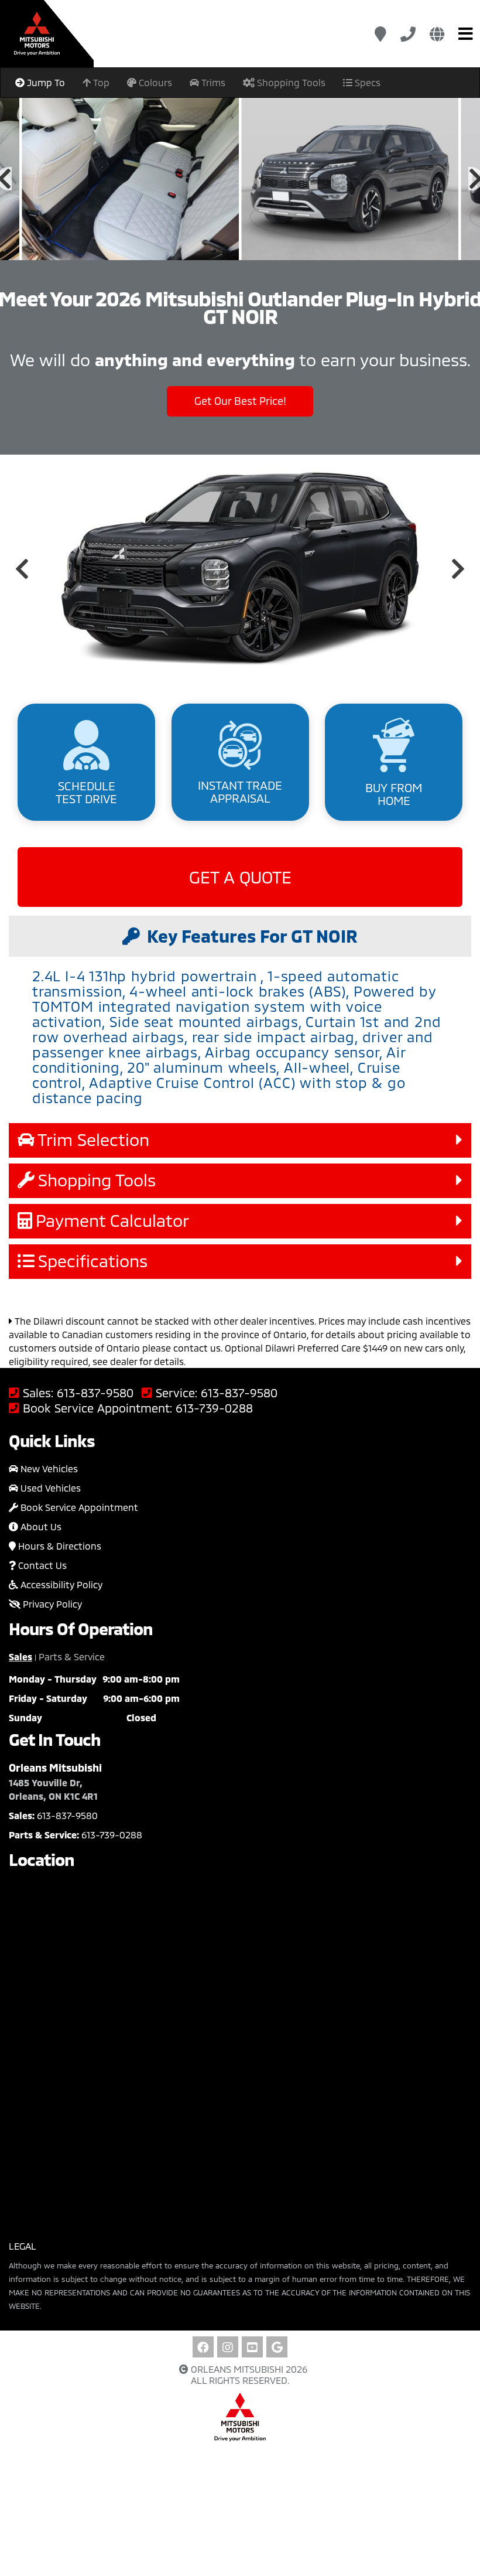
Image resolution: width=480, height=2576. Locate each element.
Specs (366, 82)
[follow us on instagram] (228, 2347)
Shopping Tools (290, 82)
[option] (130, 179)
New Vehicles (48, 1468)
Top (100, 82)
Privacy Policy (51, 1604)
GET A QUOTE (240, 877)
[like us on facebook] (203, 2347)
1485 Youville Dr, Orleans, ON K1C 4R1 (53, 1789)
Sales (20, 1657)
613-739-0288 (214, 1408)
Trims (212, 82)
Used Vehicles (49, 1488)
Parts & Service (72, 1657)
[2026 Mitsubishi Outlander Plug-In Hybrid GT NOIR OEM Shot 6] (130, 179)
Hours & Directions (59, 1546)
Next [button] (458, 569)
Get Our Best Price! (240, 401)
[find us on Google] (277, 2347)
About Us (40, 1526)
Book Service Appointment (78, 1507)
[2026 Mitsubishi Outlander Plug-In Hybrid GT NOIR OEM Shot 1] (350, 179)
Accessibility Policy (60, 1584)
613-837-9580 (95, 1393)
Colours (154, 82)
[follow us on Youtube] (252, 2347)
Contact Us (41, 1565)
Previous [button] (22, 569)
